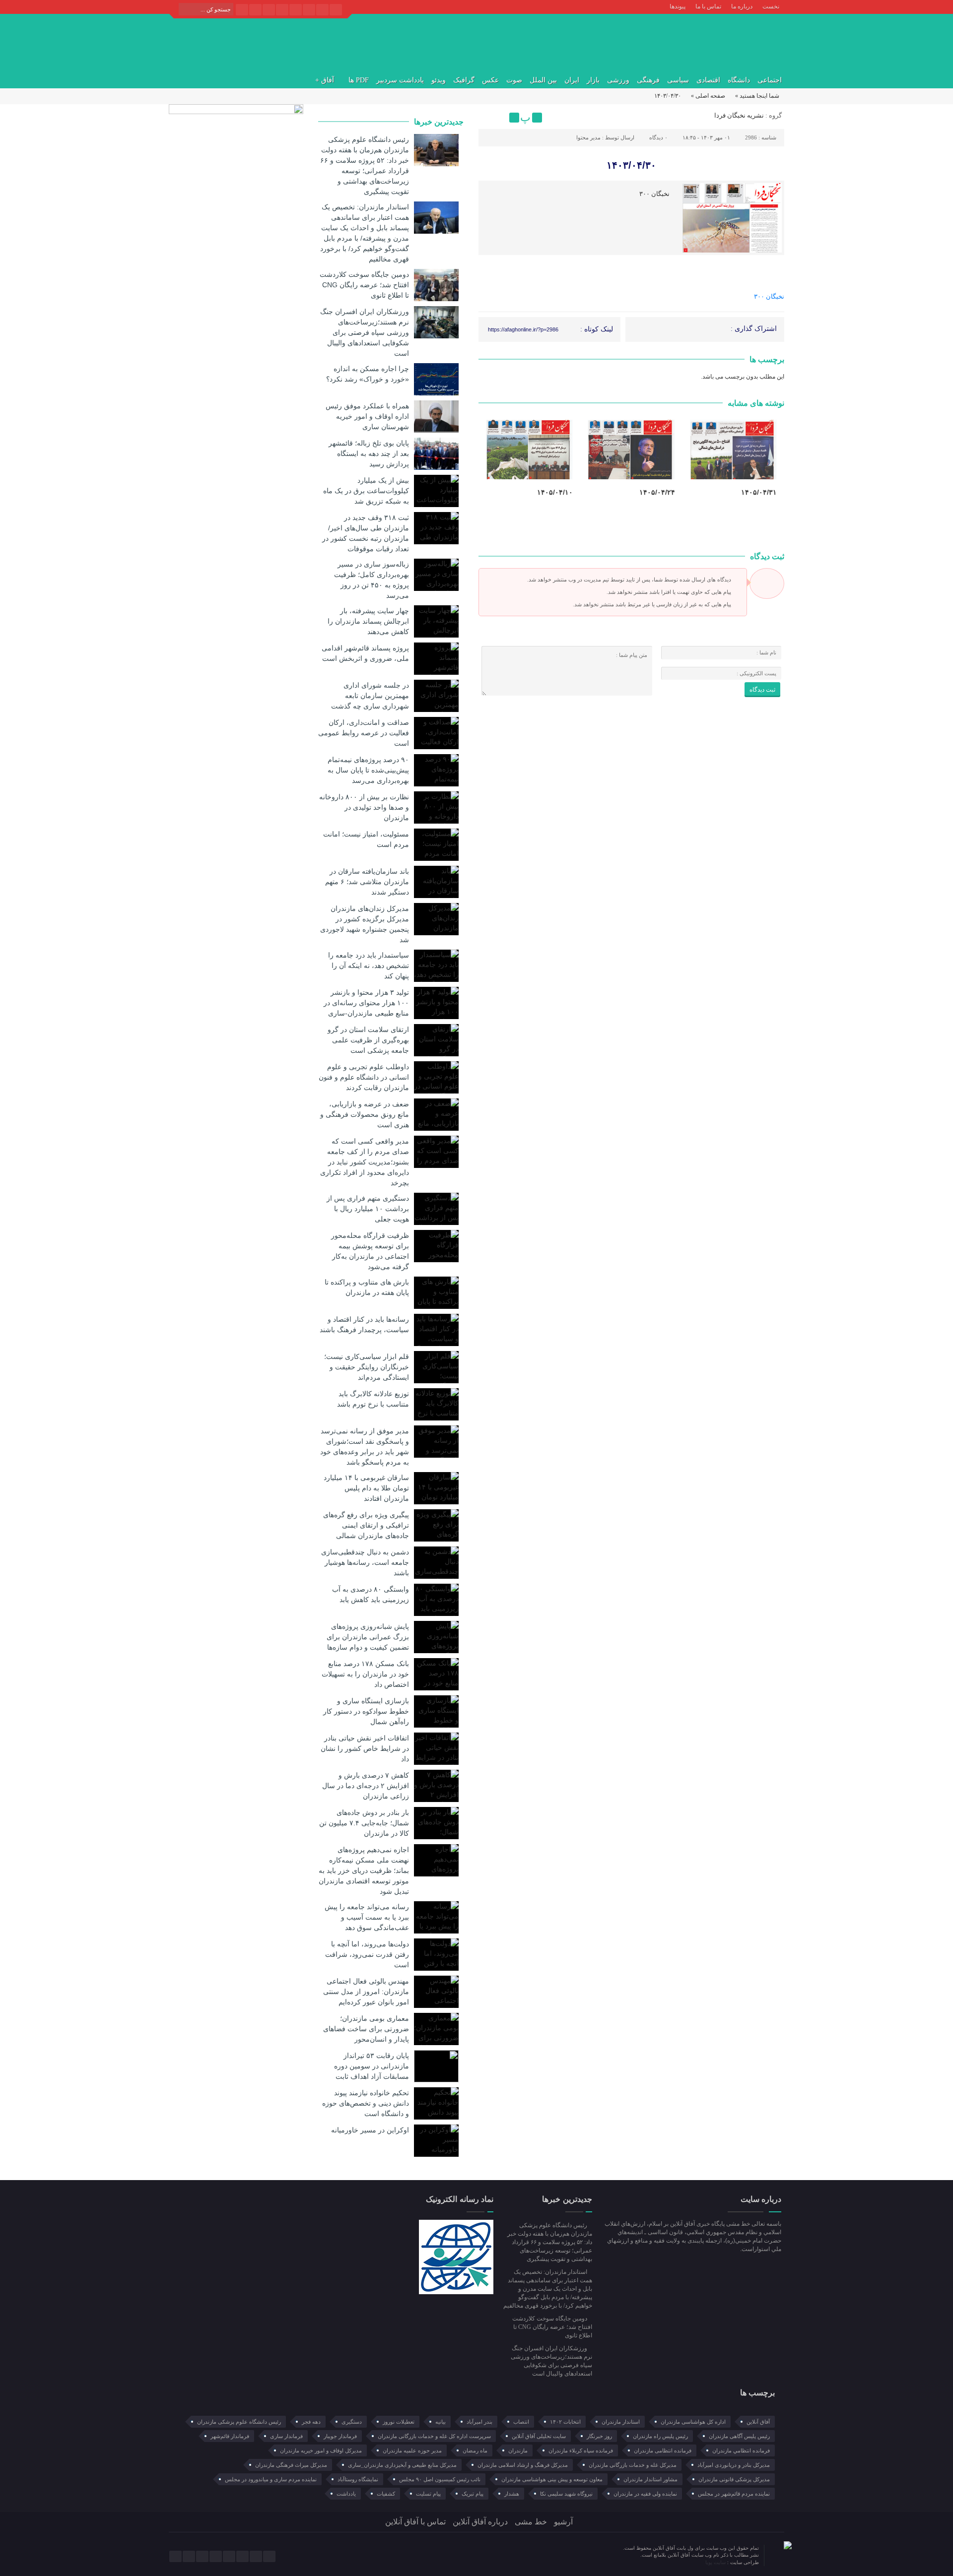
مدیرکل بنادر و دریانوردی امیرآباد (734, 2465)
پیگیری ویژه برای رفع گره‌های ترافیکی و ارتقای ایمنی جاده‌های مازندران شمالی (366, 1525)
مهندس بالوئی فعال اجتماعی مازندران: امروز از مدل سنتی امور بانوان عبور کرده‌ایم (366, 1992)
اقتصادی (708, 80)
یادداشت (346, 2494)
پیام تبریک (473, 2494)
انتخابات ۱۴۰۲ (565, 2422)
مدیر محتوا (588, 137)
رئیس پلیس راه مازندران (660, 2436)
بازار (593, 80)
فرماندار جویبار (340, 2436)
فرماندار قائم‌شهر (230, 2436)
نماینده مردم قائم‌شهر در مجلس (734, 2494)
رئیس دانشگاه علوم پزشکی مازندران (239, 2422)
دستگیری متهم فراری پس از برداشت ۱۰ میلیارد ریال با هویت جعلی (368, 1209)
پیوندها (678, 6)
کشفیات (386, 2494)
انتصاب (521, 2422)
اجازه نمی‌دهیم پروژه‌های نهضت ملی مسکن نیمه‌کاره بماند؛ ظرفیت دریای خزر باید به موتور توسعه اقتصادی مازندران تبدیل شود (364, 1870)
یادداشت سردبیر (400, 80)
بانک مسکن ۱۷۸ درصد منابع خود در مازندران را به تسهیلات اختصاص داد (365, 1674)
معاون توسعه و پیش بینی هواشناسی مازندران (552, 2479)
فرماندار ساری (286, 2436)
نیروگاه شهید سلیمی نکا (566, 2494)
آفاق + (325, 80)
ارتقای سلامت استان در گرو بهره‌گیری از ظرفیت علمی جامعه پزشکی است (368, 1040)
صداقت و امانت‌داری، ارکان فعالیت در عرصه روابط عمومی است (364, 733)
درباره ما (742, 6)
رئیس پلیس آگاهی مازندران (739, 2436)
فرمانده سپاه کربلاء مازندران (581, 2450)
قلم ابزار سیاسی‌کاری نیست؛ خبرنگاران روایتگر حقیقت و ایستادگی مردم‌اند (367, 1367)
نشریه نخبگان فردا (739, 115)
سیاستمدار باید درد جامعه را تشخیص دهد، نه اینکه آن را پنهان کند (369, 966)
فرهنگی (648, 80)
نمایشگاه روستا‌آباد (358, 2479)
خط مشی (531, 2522)
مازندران (518, 2450)
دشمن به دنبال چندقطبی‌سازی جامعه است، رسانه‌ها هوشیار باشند (365, 1562)
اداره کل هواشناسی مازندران (693, 2422)
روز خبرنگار (599, 2436)
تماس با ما (708, 6)
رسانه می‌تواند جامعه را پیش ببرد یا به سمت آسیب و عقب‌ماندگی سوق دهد (367, 1917)
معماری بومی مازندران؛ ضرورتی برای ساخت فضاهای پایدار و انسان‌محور (366, 2029)
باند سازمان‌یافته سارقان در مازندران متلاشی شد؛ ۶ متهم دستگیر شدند (367, 882)
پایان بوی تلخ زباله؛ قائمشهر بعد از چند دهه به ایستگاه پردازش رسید (369, 453)
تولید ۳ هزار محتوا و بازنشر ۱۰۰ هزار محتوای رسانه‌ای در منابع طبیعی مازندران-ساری (366, 1003)
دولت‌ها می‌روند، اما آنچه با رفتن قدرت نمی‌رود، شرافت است (367, 1954)
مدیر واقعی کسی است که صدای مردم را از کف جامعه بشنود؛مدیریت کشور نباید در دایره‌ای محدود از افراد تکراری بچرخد (365, 1162)
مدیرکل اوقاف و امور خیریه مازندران (321, 2450)
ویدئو (439, 80)
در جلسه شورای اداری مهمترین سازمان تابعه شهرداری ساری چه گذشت (370, 696)
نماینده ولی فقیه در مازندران (645, 2494)
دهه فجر (311, 2422)
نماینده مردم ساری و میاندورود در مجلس (271, 2479)
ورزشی (618, 80)
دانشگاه (739, 80)
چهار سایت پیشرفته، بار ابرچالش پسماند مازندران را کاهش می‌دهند (368, 621)
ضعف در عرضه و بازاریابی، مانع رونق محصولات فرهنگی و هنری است (365, 1114)
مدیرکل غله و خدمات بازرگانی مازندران (633, 2465)
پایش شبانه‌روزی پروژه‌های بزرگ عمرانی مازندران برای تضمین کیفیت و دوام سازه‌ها (368, 1637)
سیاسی (678, 80)
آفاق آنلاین (758, 2422)
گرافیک (464, 80)
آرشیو (563, 2522)
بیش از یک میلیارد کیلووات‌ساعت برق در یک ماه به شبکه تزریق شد (366, 491)
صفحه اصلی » (708, 96)
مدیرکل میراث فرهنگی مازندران (291, 2465)
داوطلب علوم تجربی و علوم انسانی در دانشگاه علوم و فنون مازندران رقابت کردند (364, 1077)
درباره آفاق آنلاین (480, 2522)
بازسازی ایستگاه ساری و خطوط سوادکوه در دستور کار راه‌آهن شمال (366, 1711)
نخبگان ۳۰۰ (769, 296)
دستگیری (352, 2422)
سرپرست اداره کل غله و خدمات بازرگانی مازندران (434, 2436)
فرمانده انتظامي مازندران (741, 2450)
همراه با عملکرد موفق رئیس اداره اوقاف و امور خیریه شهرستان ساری (367, 416)
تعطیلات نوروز (399, 2422)
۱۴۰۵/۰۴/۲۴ (657, 492)
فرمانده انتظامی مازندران (663, 2450)
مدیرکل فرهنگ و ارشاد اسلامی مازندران (523, 2465)
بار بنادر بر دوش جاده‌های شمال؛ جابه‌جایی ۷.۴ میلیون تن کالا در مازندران (364, 1823)
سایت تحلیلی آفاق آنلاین (539, 2436)
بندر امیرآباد (479, 2422)
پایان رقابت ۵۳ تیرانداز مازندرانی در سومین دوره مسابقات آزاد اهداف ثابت (372, 2066)
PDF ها (359, 80)
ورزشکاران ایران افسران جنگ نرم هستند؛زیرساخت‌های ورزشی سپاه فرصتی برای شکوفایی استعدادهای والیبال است (365, 332)
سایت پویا (716, 2562)
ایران (572, 80)
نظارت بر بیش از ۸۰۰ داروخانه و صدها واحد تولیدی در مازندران (364, 807)
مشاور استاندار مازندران (650, 2479)
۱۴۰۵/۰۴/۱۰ (555, 492)
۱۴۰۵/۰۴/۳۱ (759, 492)
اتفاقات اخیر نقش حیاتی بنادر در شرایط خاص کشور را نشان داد (365, 1748)
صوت (514, 80)
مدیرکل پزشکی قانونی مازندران (734, 2479)
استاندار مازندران (621, 2422)
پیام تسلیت (428, 2494)
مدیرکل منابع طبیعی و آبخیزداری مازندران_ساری (402, 2465)
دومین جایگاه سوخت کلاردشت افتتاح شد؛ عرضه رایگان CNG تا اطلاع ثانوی (364, 285)
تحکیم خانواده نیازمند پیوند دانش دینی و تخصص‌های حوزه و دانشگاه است (366, 2103)
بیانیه (441, 2422)
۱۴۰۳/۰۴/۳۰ (631, 165)
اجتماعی (770, 80)
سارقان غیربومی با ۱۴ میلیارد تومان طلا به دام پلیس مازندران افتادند (366, 1488)
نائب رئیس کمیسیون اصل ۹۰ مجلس (440, 2479)
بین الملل (543, 80)
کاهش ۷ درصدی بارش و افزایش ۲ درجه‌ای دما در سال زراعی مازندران (366, 1786)
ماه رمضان (475, 2450)
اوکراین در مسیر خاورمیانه (370, 2130)
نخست (771, 6)
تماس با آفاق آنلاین (415, 2522)
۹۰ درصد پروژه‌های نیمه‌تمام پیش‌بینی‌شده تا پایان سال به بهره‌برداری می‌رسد (368, 770)
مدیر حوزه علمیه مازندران (412, 2450)
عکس (490, 80)
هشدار (512, 2494)
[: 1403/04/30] (487, 118)
